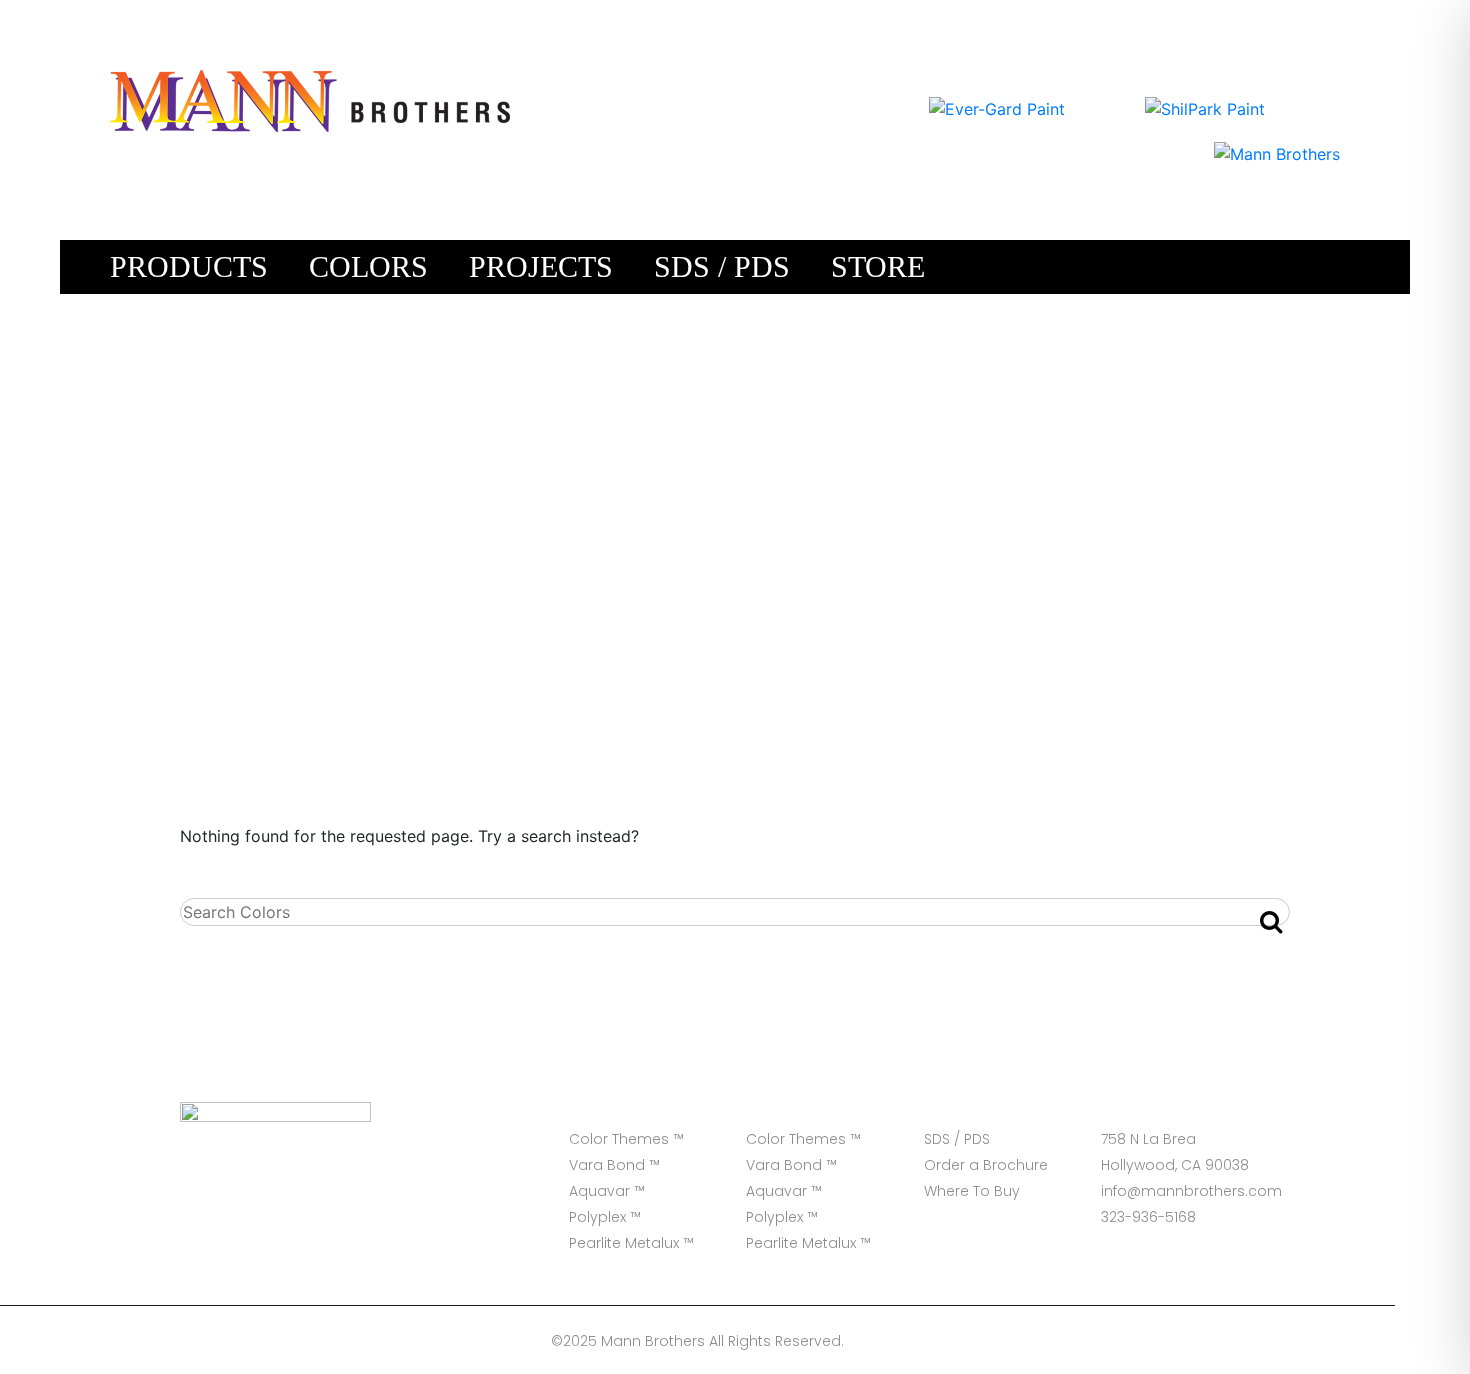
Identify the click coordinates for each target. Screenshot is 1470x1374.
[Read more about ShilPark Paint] (1205, 107)
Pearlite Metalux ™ (631, 1243)
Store (878, 266)
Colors (368, 267)
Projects (541, 267)
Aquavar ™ (607, 1191)
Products (189, 266)
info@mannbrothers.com (1190, 1191)
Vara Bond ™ (614, 1165)
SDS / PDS (722, 267)
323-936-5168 (1148, 1217)
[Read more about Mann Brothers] (1277, 152)
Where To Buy (972, 1191)
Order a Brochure (986, 1165)
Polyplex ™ (605, 1217)
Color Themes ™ (626, 1139)
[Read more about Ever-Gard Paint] (997, 107)
